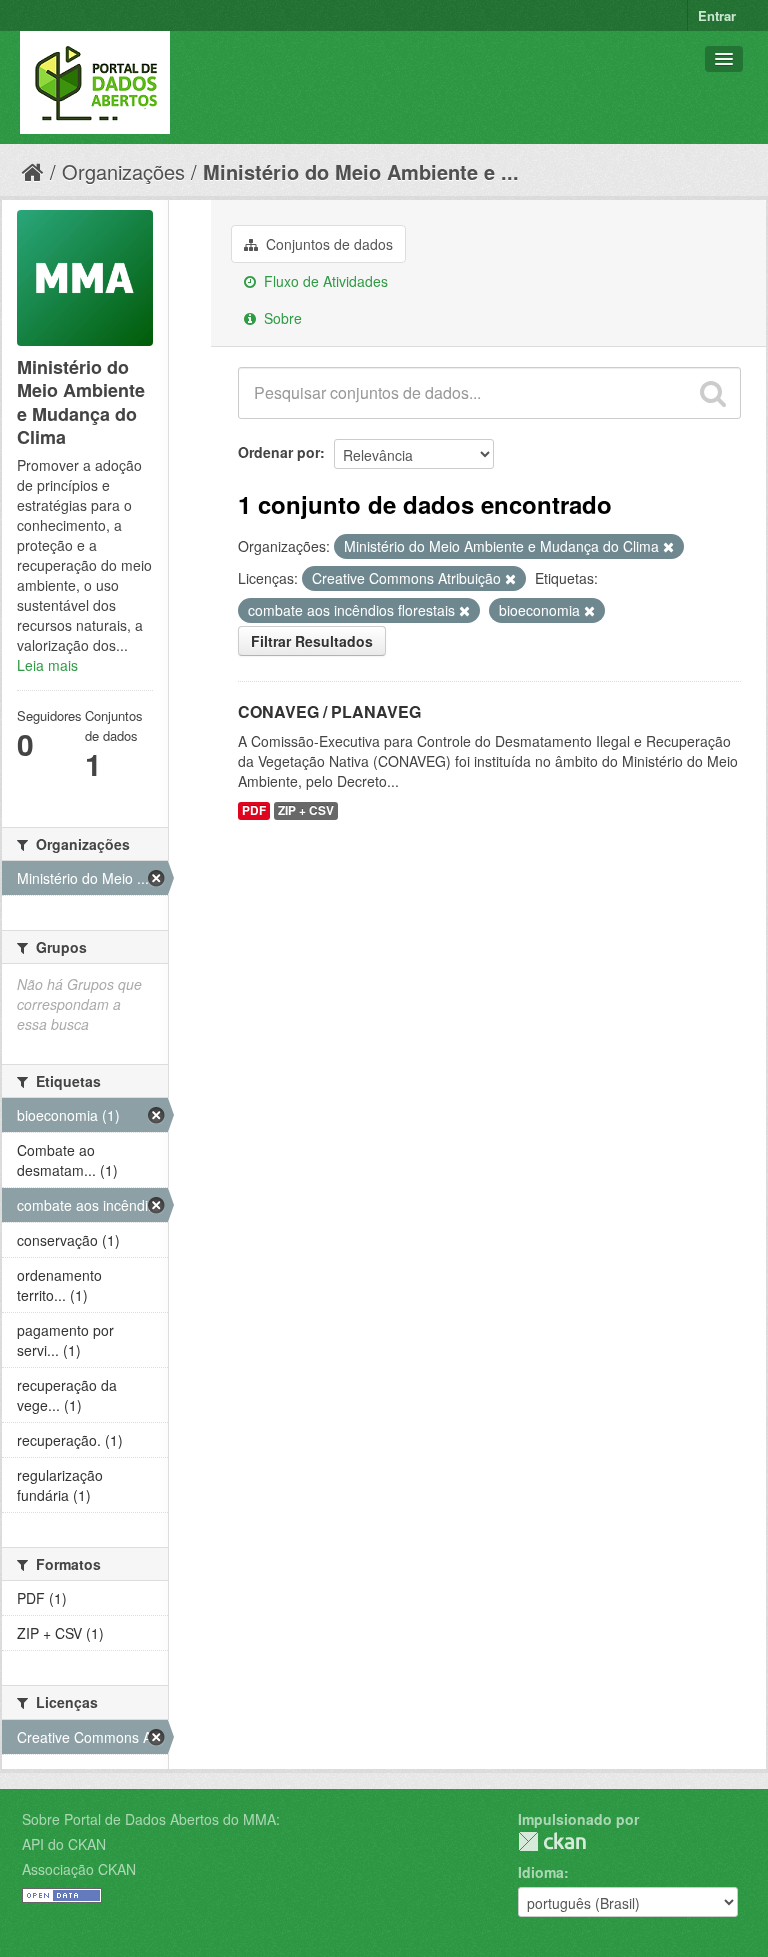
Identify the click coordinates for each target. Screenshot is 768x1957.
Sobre (281, 318)
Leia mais (47, 665)
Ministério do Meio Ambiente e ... (361, 171)
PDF (254, 810)
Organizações (123, 171)
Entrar (717, 15)
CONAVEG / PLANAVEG (329, 711)
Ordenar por (279, 452)
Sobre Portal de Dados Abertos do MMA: (151, 1819)
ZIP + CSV (306, 810)
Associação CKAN (79, 1869)
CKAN (552, 1841)
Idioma (541, 1872)
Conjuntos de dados (327, 244)
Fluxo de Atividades (324, 281)
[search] (713, 393)
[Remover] (668, 547)
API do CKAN (64, 1844)
